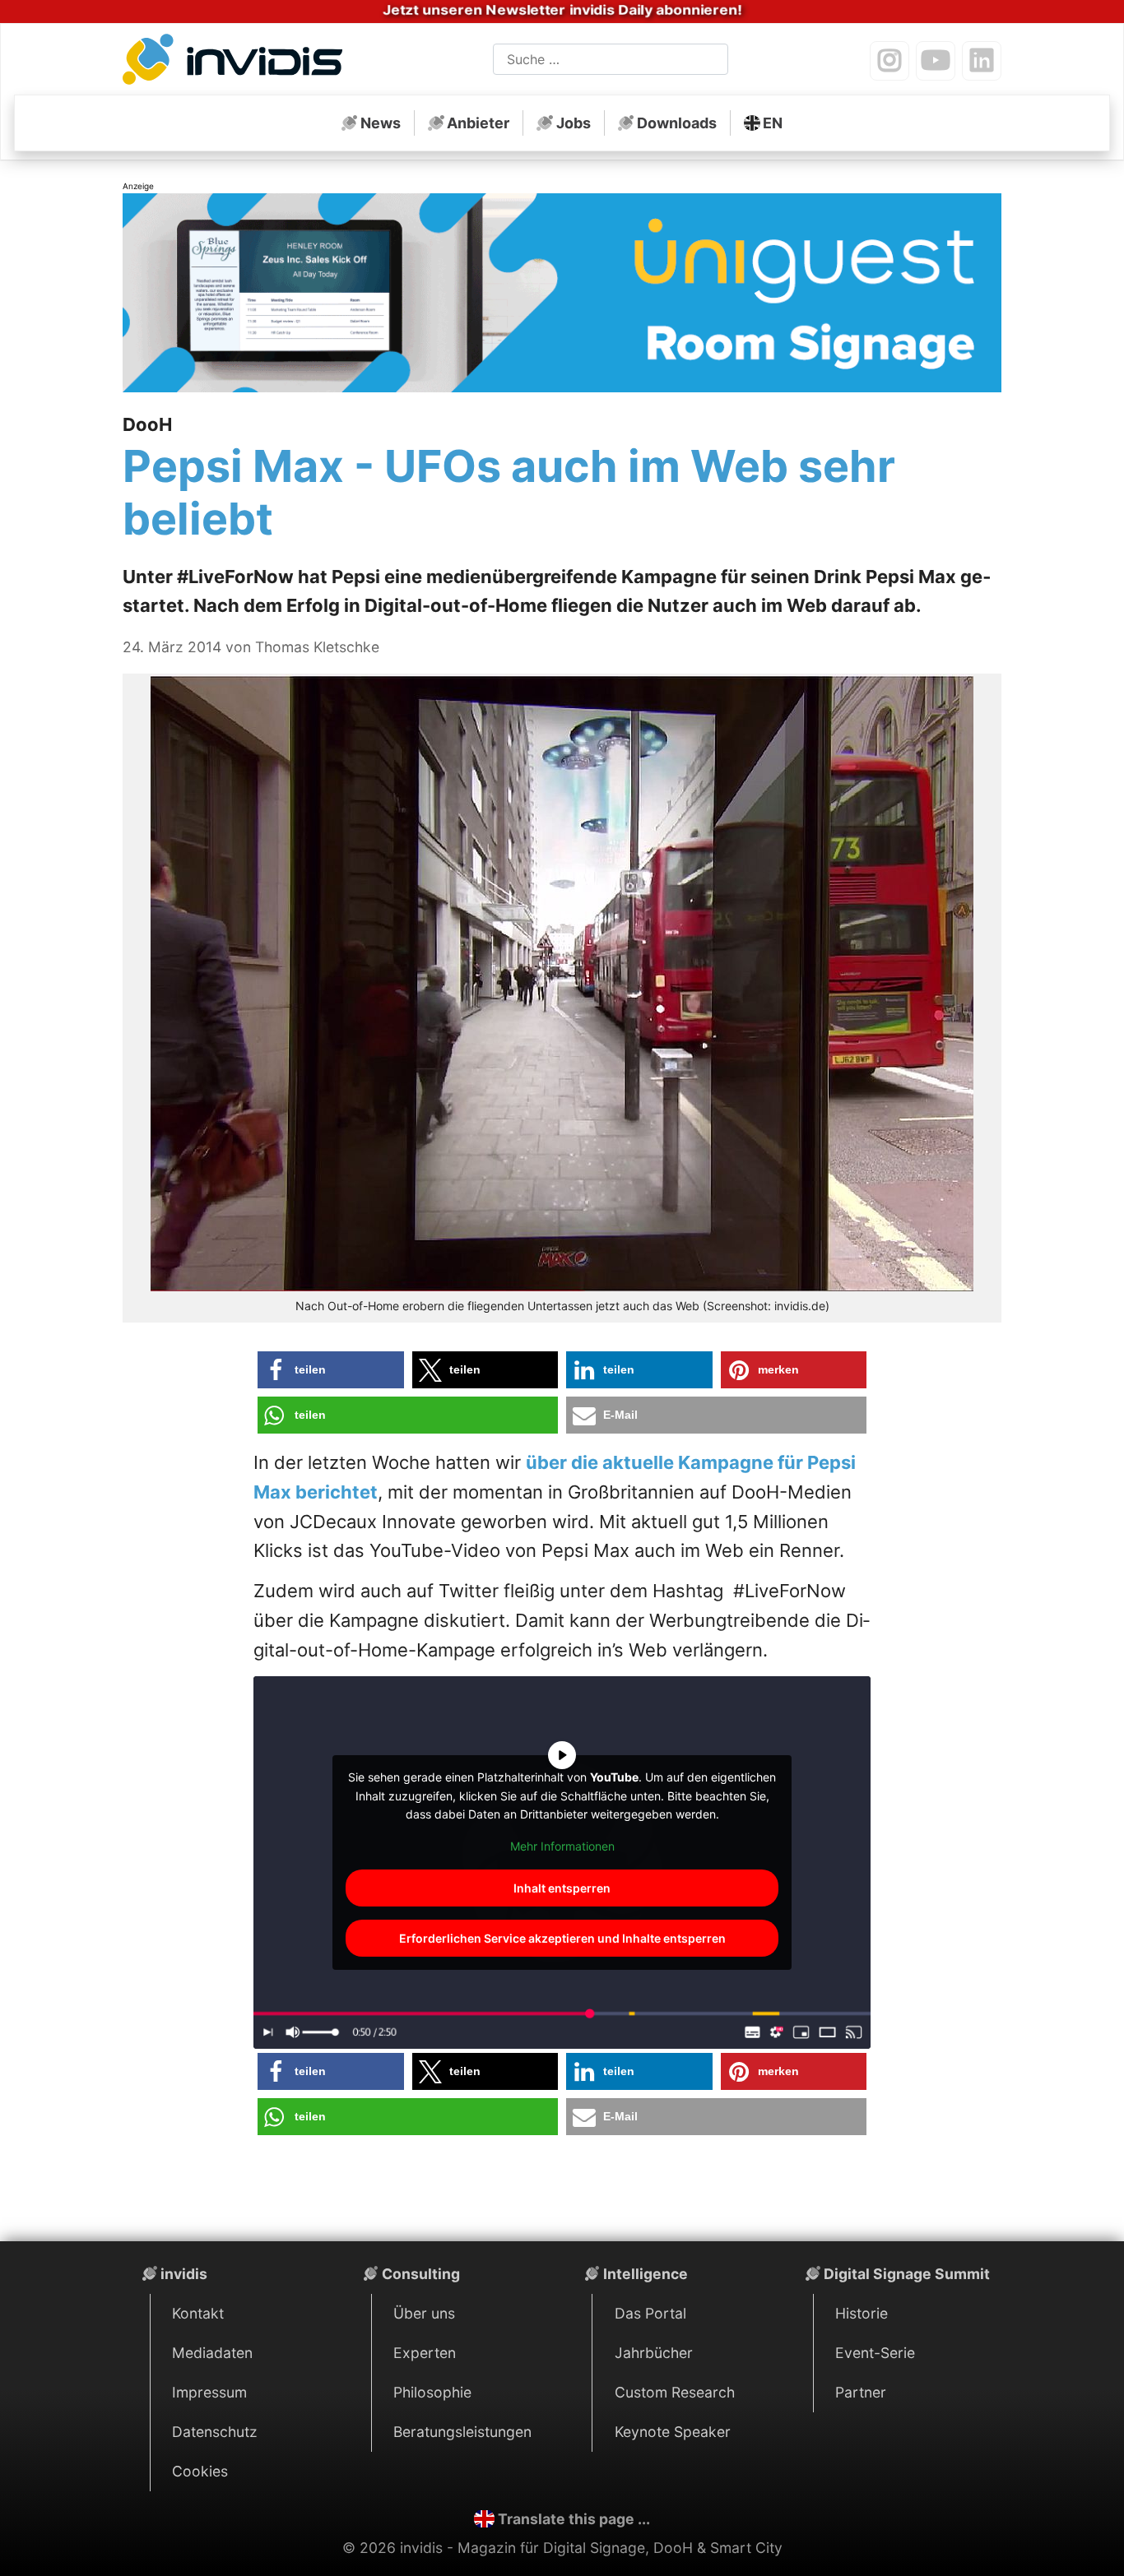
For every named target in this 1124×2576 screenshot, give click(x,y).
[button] (331, 1370)
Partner (861, 2392)
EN (773, 123)
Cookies (200, 2471)
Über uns (424, 2313)
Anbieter (478, 123)
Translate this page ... (574, 2519)
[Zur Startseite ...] (237, 63)
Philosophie (432, 2392)
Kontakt (198, 2313)
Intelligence (646, 2274)
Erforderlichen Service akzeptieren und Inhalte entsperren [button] (562, 1938)
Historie (862, 2313)
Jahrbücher (654, 2353)
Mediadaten (212, 2353)
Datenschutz (215, 2432)
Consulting (421, 2274)
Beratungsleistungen (462, 2432)
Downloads (677, 123)
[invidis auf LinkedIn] (982, 61)
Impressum (209, 2392)
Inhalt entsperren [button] (562, 1888)
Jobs (574, 123)
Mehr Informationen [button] (562, 1846)
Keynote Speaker (673, 2432)
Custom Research (675, 2392)
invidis (184, 2274)
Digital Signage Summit (907, 2274)
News (381, 123)
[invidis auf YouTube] (936, 61)
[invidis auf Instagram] (889, 61)
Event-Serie (875, 2353)
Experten (425, 2353)
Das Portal (650, 2313)
